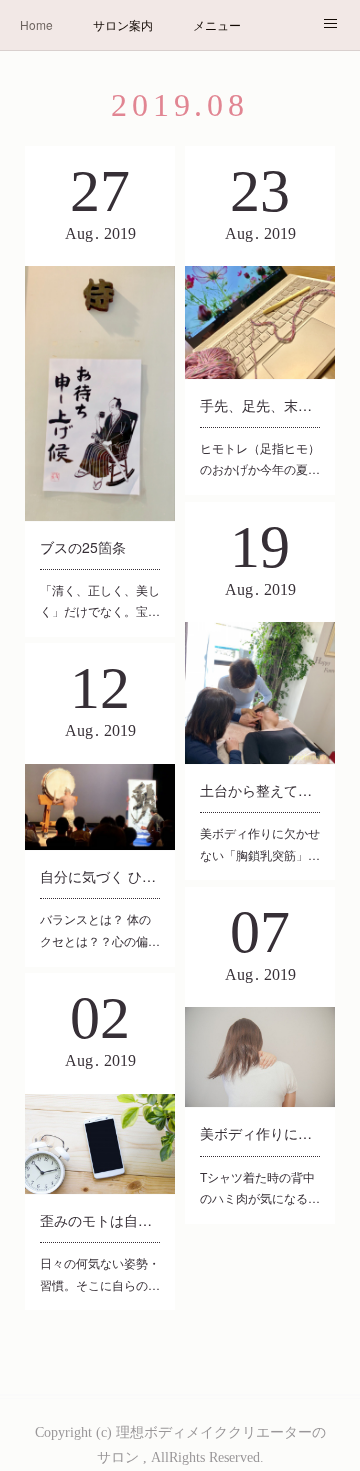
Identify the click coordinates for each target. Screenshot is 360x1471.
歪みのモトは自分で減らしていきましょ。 (100, 1220)
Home (36, 24)
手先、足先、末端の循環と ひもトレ (260, 405)
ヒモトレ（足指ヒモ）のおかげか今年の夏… (260, 458)
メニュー (217, 24)
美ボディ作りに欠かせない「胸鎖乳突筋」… (260, 843)
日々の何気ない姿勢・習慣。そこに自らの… (100, 1273)
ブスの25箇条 (83, 547)
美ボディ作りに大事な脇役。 (260, 1133)
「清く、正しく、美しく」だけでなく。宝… (100, 600)
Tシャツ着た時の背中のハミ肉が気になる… (260, 1187)
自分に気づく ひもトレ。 (100, 876)
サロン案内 (123, 24)
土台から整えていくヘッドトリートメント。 (260, 790)
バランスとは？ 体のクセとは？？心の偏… (100, 929)
